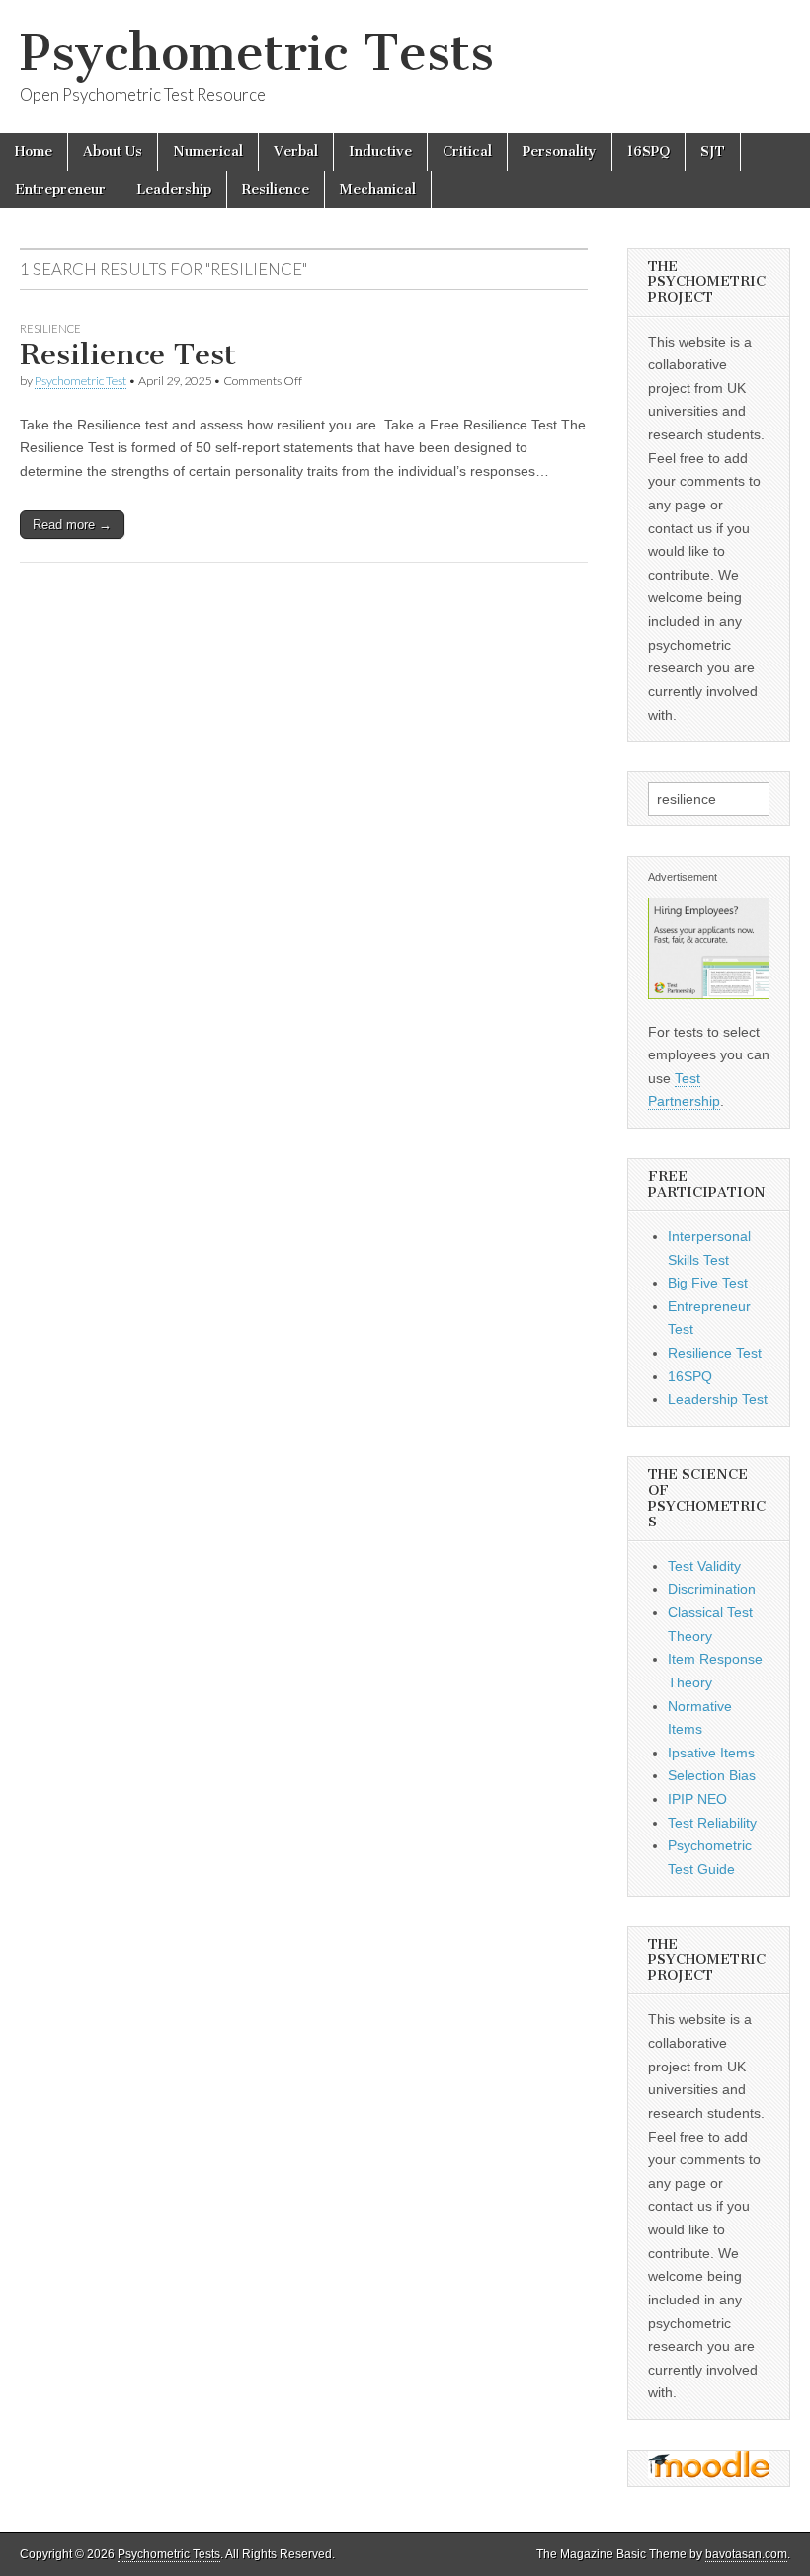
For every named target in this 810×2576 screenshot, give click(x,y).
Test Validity (704, 1566)
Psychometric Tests (257, 53)
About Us (113, 152)
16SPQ (648, 152)
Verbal (296, 152)
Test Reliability (712, 1823)
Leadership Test (718, 1399)
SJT (713, 152)
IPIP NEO (697, 1799)
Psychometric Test (81, 381)
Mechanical (378, 189)
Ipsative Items (711, 1753)
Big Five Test (708, 1283)
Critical (467, 152)
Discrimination (712, 1589)
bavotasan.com (746, 2554)
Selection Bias (712, 1775)
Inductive (380, 152)
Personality (560, 152)
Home (34, 152)
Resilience (276, 189)
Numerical (208, 152)
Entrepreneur (60, 189)
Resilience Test (128, 354)
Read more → (72, 525)
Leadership (174, 189)
